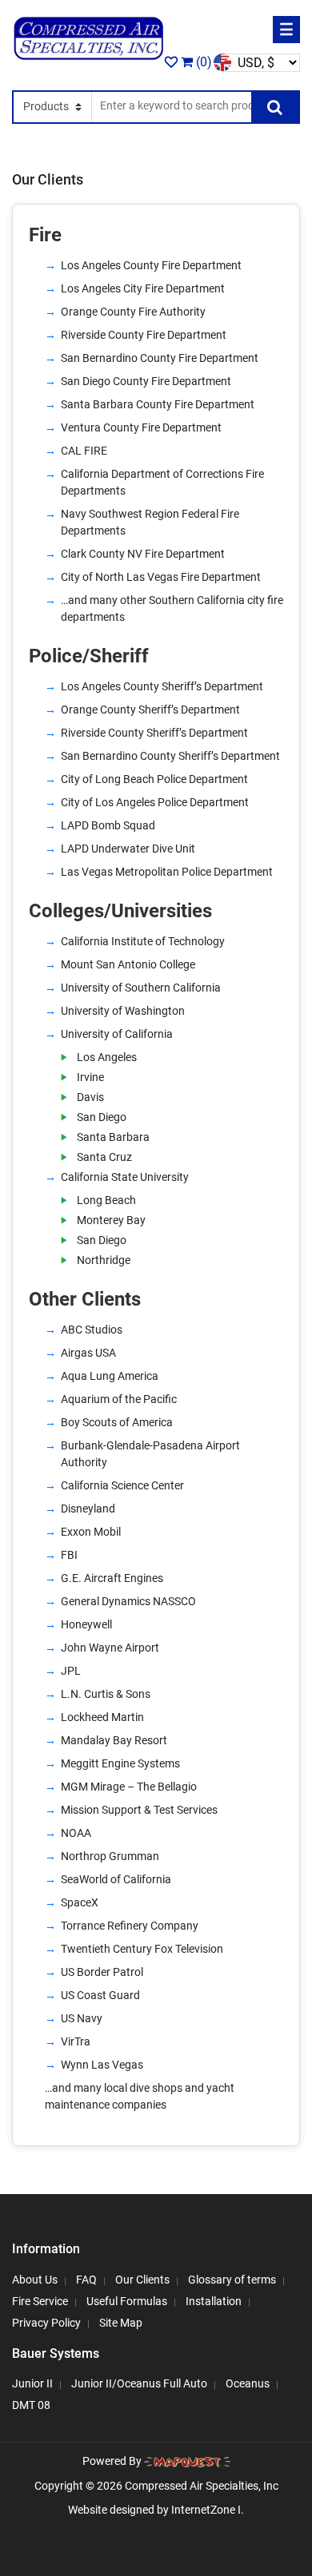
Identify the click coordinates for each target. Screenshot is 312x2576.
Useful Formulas (127, 2300)
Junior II (32, 2383)
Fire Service (40, 2300)
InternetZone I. (208, 2510)
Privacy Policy (46, 2322)
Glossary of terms (232, 2279)
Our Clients (142, 2279)
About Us (35, 2279)
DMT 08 (31, 2405)
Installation (214, 2300)
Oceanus (248, 2383)
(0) (202, 62)
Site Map (121, 2322)
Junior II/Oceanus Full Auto (139, 2383)
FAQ (86, 2279)
